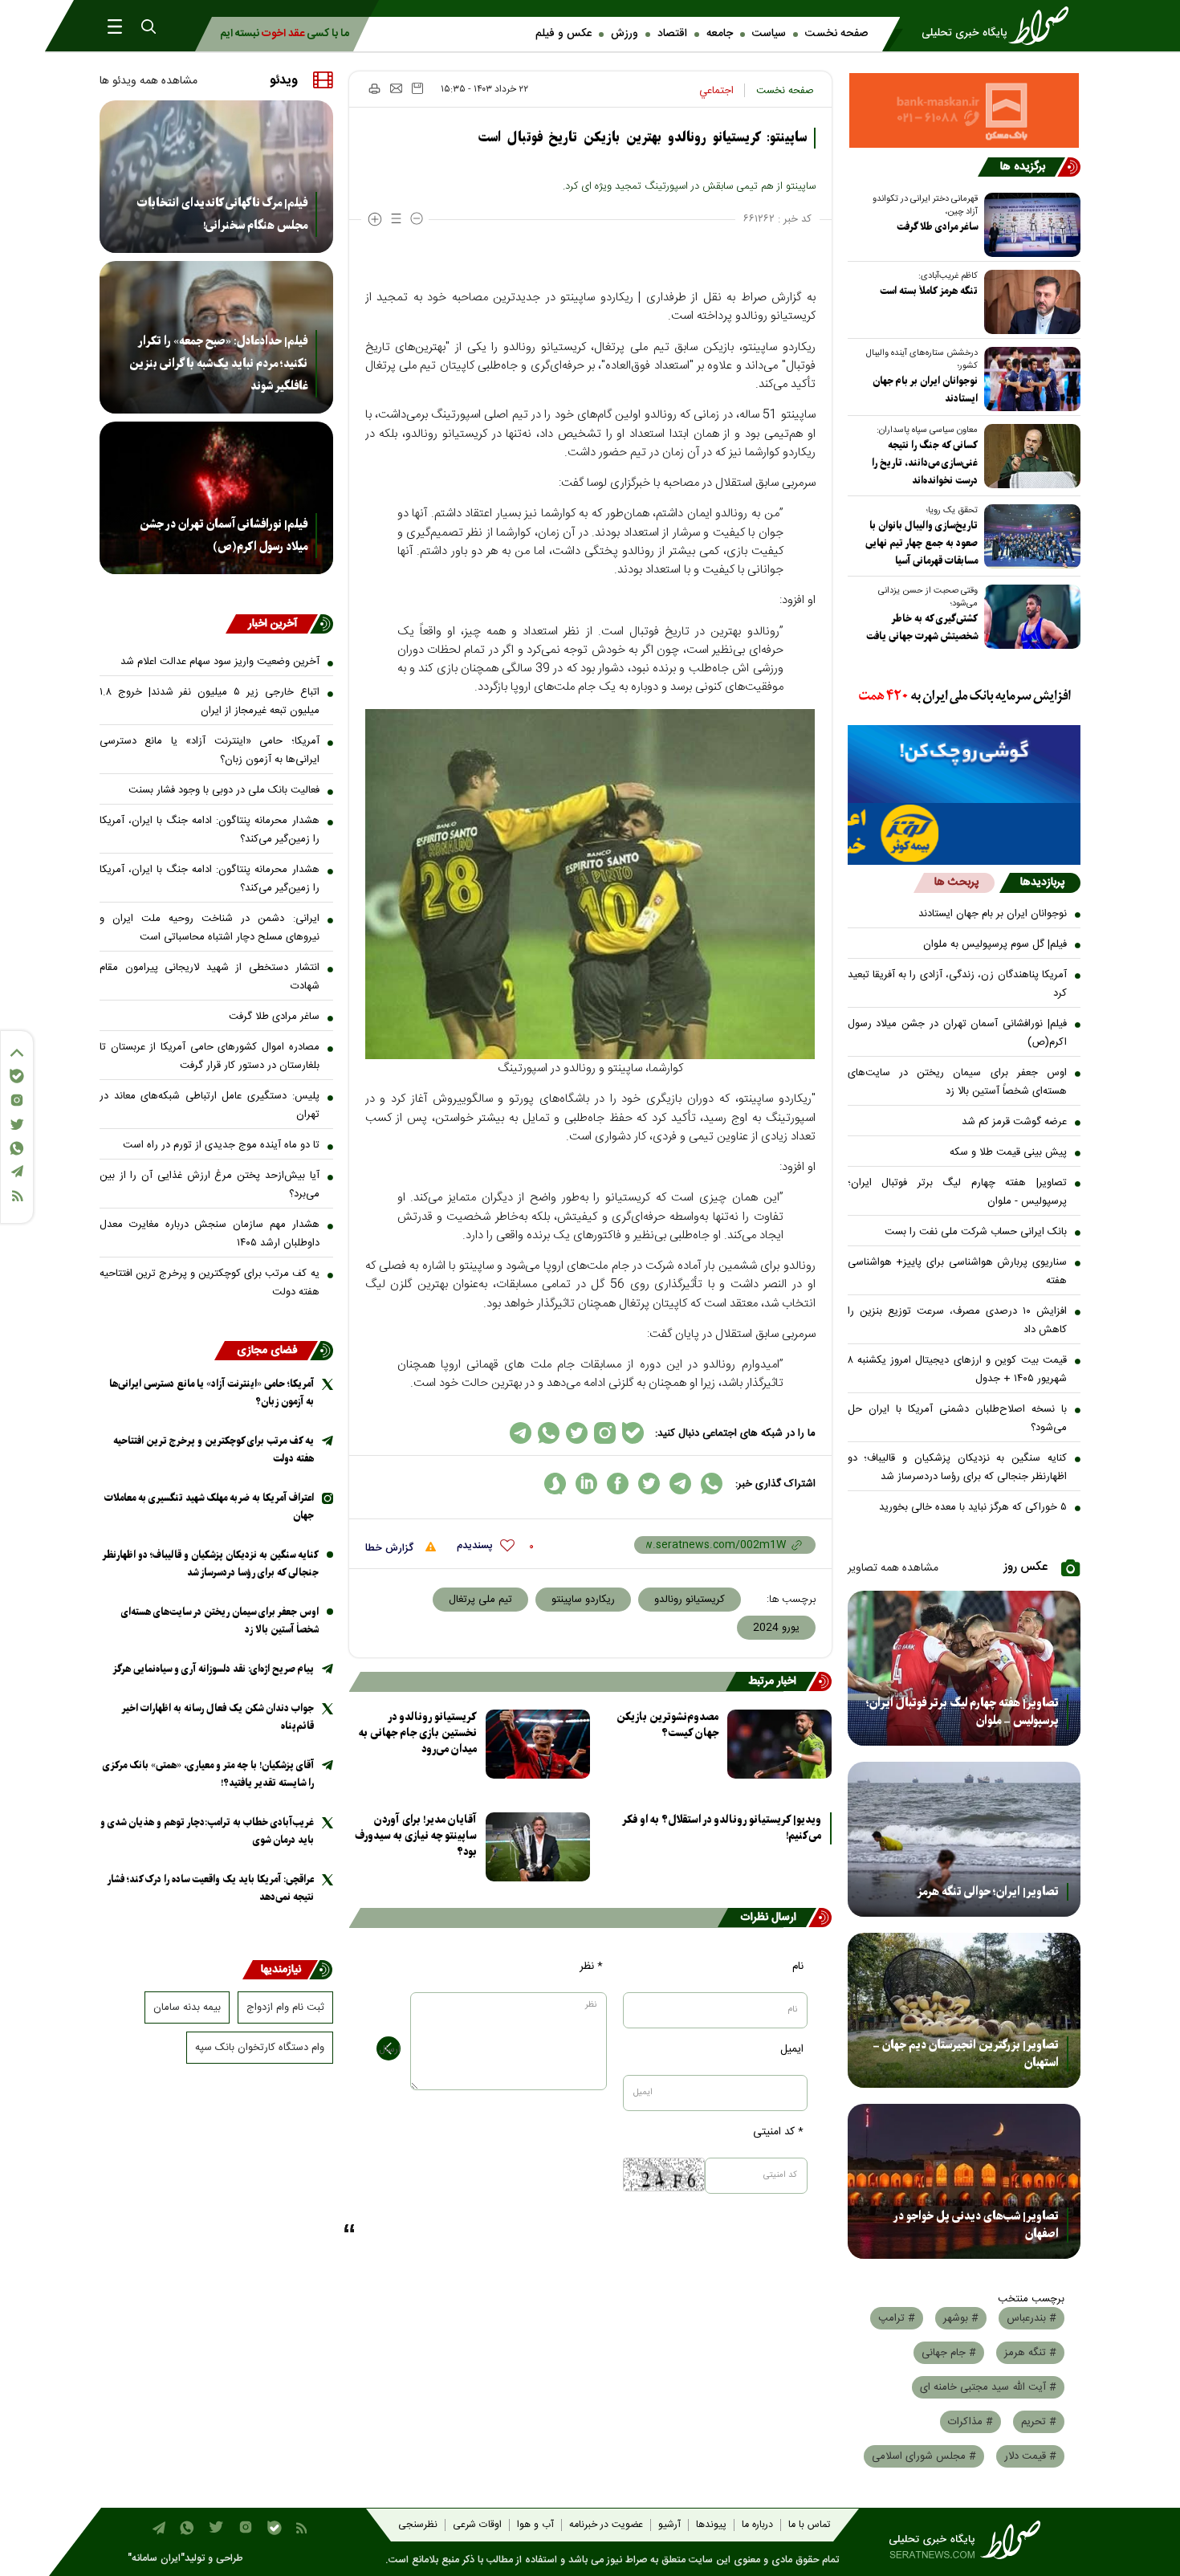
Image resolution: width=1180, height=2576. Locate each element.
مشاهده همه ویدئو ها (149, 81)
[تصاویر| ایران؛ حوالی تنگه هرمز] (964, 1839)
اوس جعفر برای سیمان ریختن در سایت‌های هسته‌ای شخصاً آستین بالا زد (958, 1082)
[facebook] (618, 1484)
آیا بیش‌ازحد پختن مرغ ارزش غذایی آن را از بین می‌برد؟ (210, 1185)
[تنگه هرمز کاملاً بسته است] (1029, 302)
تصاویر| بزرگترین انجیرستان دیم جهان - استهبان (966, 2054)
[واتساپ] (17, 1148)
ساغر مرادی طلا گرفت (937, 227)
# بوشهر (961, 2318)
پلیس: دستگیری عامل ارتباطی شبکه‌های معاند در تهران (210, 1105)
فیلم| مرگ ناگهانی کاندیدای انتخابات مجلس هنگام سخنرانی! (222, 214)
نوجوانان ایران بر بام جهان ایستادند (925, 390)
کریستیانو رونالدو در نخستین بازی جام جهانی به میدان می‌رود (418, 1733)
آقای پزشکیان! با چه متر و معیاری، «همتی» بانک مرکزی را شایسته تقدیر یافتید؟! (208, 1774)
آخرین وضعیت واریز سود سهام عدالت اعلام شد (220, 662)
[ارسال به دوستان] (396, 88)
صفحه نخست (836, 34)
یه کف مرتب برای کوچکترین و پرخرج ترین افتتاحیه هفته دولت (210, 1283)
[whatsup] (712, 1484)
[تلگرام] (17, 1171)
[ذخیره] (417, 88)
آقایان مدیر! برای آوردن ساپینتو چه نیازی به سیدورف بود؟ (416, 1836)
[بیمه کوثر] (964, 834)
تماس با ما (809, 2525)
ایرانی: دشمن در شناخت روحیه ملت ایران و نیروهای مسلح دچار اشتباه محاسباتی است (210, 928)
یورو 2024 (776, 1628)
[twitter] (649, 1484)
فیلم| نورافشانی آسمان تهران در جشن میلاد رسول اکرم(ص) (958, 1033)
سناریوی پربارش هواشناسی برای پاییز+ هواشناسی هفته (958, 1272)
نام (798, 1967)
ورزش (625, 34)
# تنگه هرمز (1030, 2353)
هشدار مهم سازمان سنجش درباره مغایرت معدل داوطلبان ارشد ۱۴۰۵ (210, 1234)
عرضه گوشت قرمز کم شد (1014, 1122)
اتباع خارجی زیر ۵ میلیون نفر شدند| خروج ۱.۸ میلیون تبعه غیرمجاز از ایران (210, 701)
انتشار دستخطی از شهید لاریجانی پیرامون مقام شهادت (210, 977)
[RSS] (17, 1196)
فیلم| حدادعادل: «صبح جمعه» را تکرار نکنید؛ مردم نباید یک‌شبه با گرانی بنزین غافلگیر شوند (218, 364)
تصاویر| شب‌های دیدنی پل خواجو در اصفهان (976, 2225)
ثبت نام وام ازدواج (285, 2007)
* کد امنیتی (778, 2132)
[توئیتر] (17, 1125)
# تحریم (1039, 2422)
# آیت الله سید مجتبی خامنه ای (988, 2387)
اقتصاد (672, 34)
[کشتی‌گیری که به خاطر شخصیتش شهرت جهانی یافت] (1029, 617)
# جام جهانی (949, 2353)
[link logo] (1000, 26)
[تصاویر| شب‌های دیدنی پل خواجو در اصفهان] (964, 2181)
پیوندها (711, 2525)
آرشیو (669, 2525)
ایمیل (792, 2049)
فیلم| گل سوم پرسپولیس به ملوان (995, 944)
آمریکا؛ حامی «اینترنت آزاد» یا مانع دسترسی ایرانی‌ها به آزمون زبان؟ (210, 750)
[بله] (17, 1076)
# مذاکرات (970, 2422)
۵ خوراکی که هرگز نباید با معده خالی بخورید (973, 1507)
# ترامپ (897, 2318)
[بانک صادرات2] (964, 764)
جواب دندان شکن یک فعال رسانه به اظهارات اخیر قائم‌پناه (218, 1717)
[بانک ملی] (964, 697)
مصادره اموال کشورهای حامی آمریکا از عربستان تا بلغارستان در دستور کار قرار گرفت (210, 1056)
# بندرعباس (1031, 2318)
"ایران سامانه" (156, 2559)
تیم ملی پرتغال (480, 1600)
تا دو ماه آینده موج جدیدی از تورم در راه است (221, 1145)
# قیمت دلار (1030, 2456)
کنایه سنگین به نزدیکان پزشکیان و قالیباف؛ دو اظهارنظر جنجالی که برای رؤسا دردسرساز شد (958, 1467)
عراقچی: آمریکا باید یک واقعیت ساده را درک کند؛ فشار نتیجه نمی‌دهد (211, 1888)
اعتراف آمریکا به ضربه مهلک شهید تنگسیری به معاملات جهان (209, 1507)
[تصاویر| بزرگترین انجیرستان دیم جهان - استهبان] (964, 2010)
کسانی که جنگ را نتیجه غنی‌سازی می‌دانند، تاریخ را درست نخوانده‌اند (925, 463)
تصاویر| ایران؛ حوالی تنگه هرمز (988, 1892)
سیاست (769, 34)
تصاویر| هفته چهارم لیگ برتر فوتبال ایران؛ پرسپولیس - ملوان (958, 1192)
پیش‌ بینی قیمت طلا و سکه (1008, 1152)
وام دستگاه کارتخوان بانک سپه (260, 2048)
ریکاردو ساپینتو (583, 1600)
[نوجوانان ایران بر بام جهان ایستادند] (1029, 379)
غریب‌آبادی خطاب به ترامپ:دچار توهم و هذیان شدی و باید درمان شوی (207, 1831)
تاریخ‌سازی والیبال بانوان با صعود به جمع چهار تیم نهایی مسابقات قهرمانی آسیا (922, 543)
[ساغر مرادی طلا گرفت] (1029, 225)
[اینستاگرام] (17, 1100)
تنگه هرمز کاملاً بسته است (929, 291)
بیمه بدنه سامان (187, 2007)
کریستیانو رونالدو (690, 1600)
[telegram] (680, 1484)
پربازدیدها (1042, 882)
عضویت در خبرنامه (606, 2525)
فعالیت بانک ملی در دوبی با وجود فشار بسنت (224, 790)
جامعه (720, 34)
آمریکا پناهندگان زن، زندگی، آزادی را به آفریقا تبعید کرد (958, 984)
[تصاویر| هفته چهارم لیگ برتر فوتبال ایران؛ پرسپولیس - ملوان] (964, 1668)
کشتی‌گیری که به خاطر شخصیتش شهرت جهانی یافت (922, 628)
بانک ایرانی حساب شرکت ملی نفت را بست (976, 1232)
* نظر (591, 1967)
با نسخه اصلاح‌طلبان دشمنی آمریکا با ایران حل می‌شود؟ (958, 1418)
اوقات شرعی (477, 2525)
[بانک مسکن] (964, 110)
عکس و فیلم (564, 34)
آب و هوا (535, 2525)
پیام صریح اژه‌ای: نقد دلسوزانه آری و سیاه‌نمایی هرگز (213, 1669)
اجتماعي (716, 91)
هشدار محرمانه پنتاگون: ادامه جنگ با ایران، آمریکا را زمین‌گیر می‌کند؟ (210, 830)
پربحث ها (956, 882)
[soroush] (555, 1484)
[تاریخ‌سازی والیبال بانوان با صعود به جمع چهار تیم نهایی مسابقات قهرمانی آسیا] (1029, 536)
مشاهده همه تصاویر (893, 1568)
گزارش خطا (391, 1548)
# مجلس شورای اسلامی (924, 2456)
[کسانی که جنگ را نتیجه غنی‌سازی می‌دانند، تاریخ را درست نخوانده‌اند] (1029, 456)
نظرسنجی (418, 2525)
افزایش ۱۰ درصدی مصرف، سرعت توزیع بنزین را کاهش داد (958, 1321)
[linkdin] (586, 1484)
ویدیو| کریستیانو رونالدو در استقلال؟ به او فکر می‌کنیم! (722, 1828)
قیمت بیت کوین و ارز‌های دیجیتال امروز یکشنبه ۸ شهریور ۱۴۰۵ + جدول (958, 1370)
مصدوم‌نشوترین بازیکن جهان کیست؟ (667, 1725)
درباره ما (757, 2525)
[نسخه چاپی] (374, 88)
